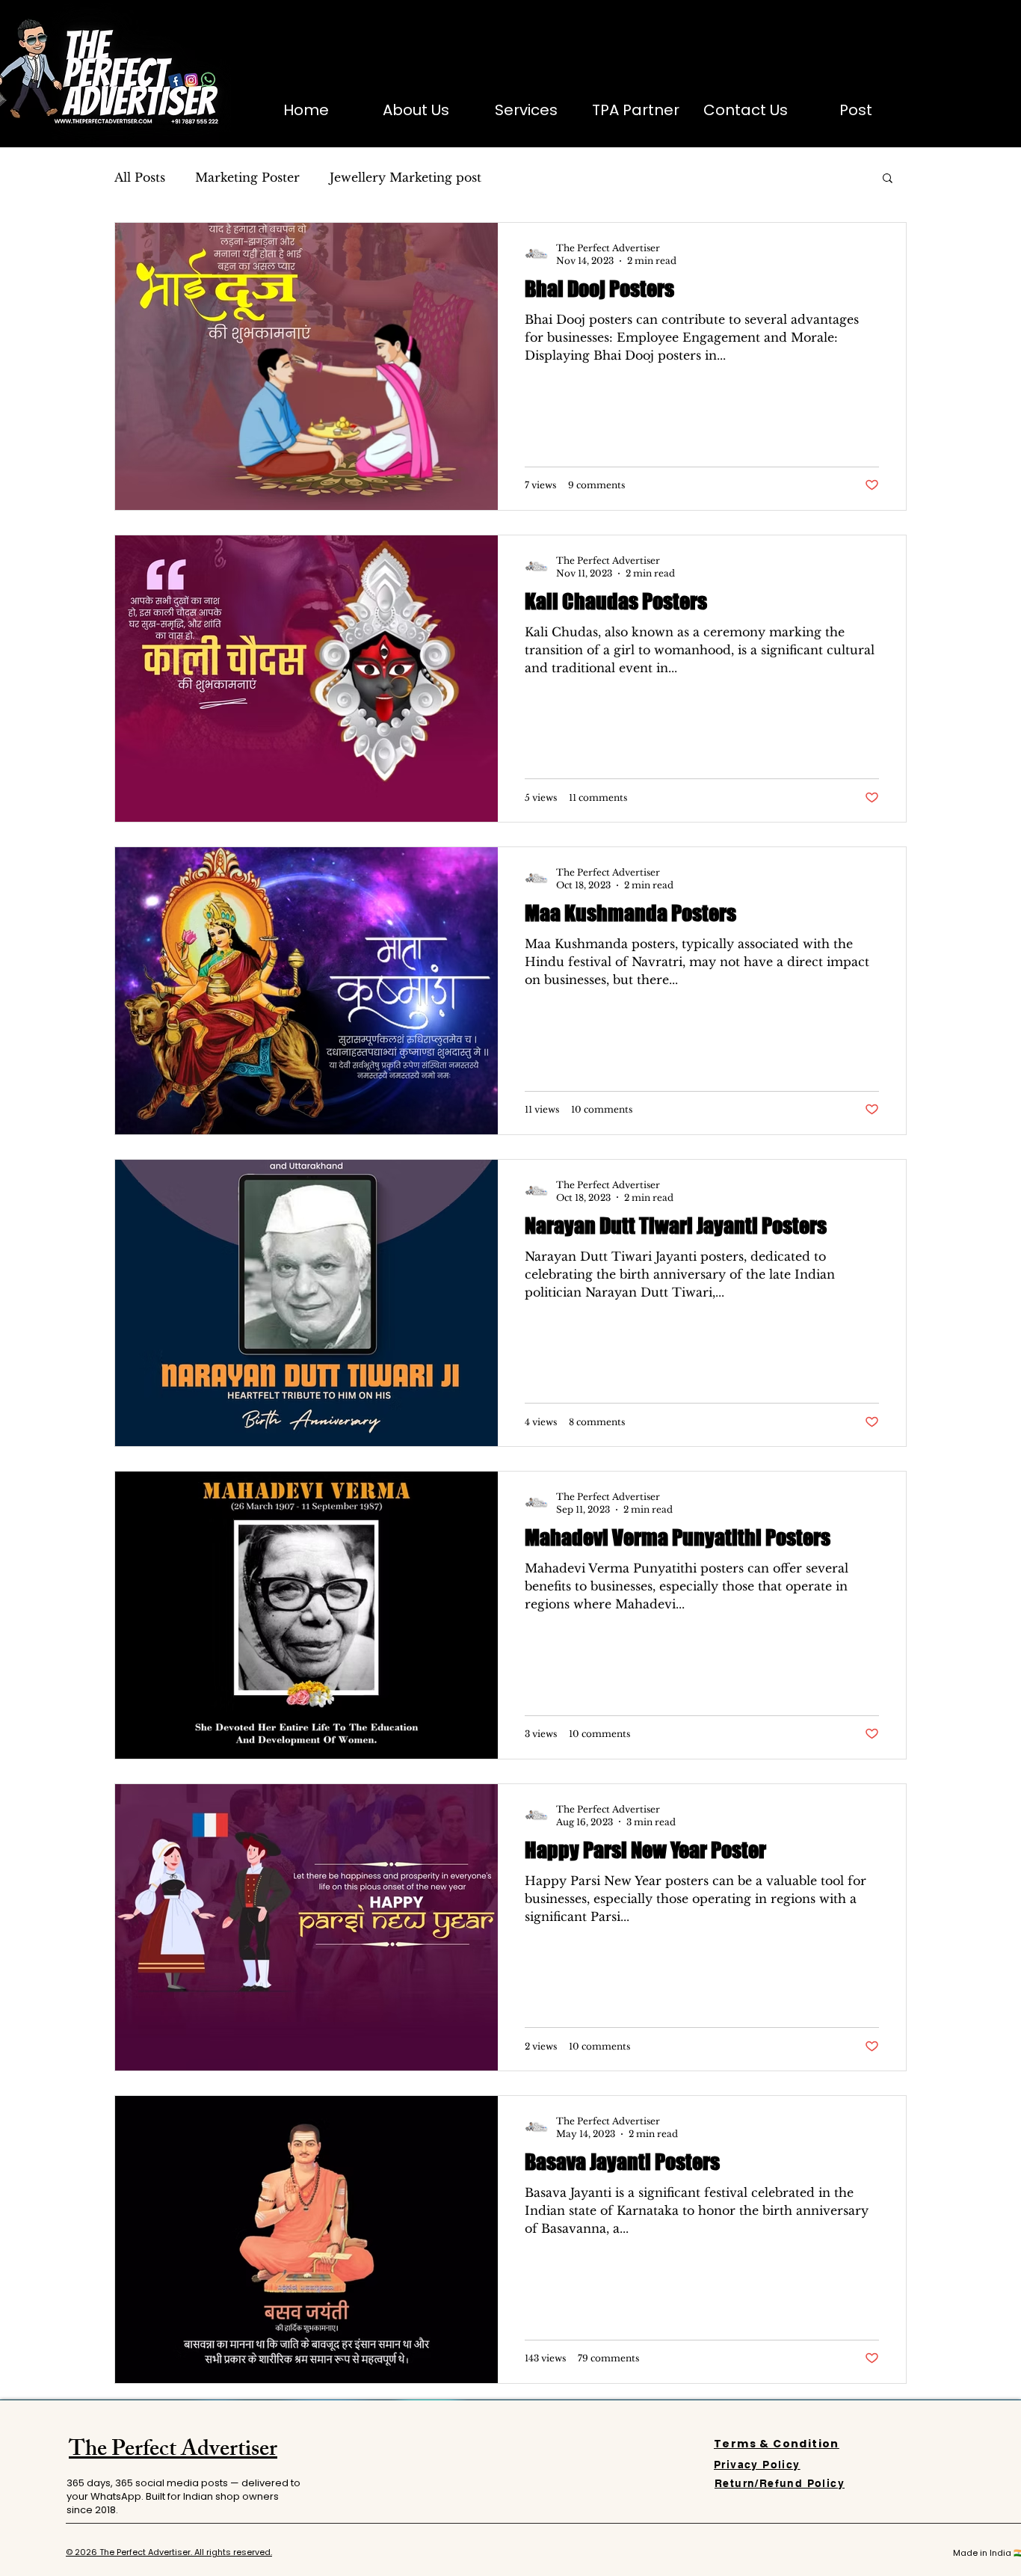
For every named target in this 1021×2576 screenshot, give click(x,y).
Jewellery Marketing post (405, 177)
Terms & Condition (777, 2444)
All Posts (140, 177)
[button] (888, 179)
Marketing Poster (247, 177)
